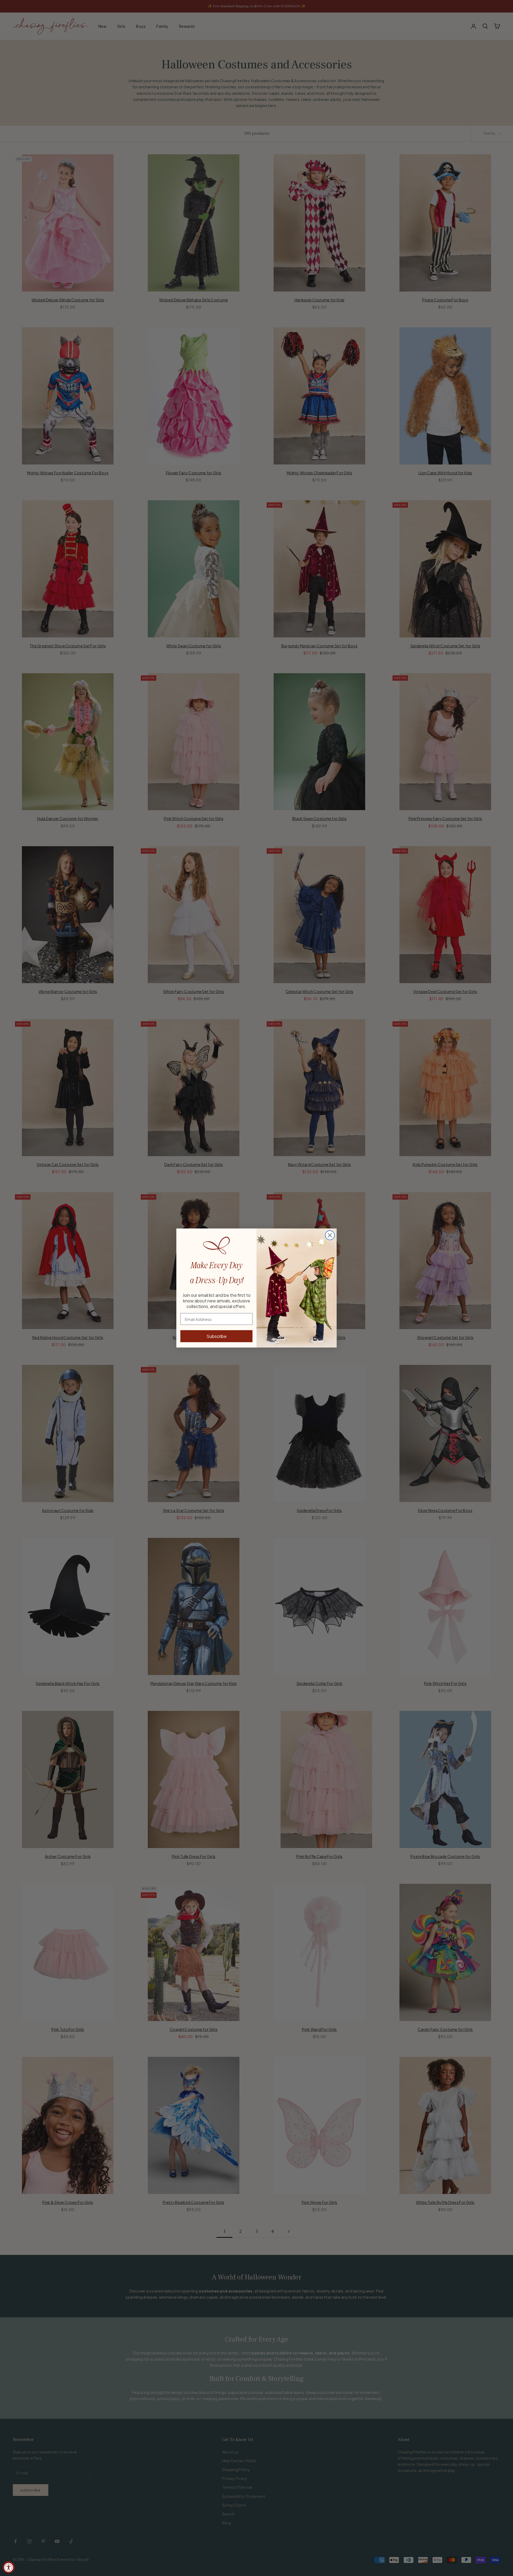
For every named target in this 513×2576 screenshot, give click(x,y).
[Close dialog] (330, 1235)
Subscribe (217, 1336)
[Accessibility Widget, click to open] (9, 2567)
